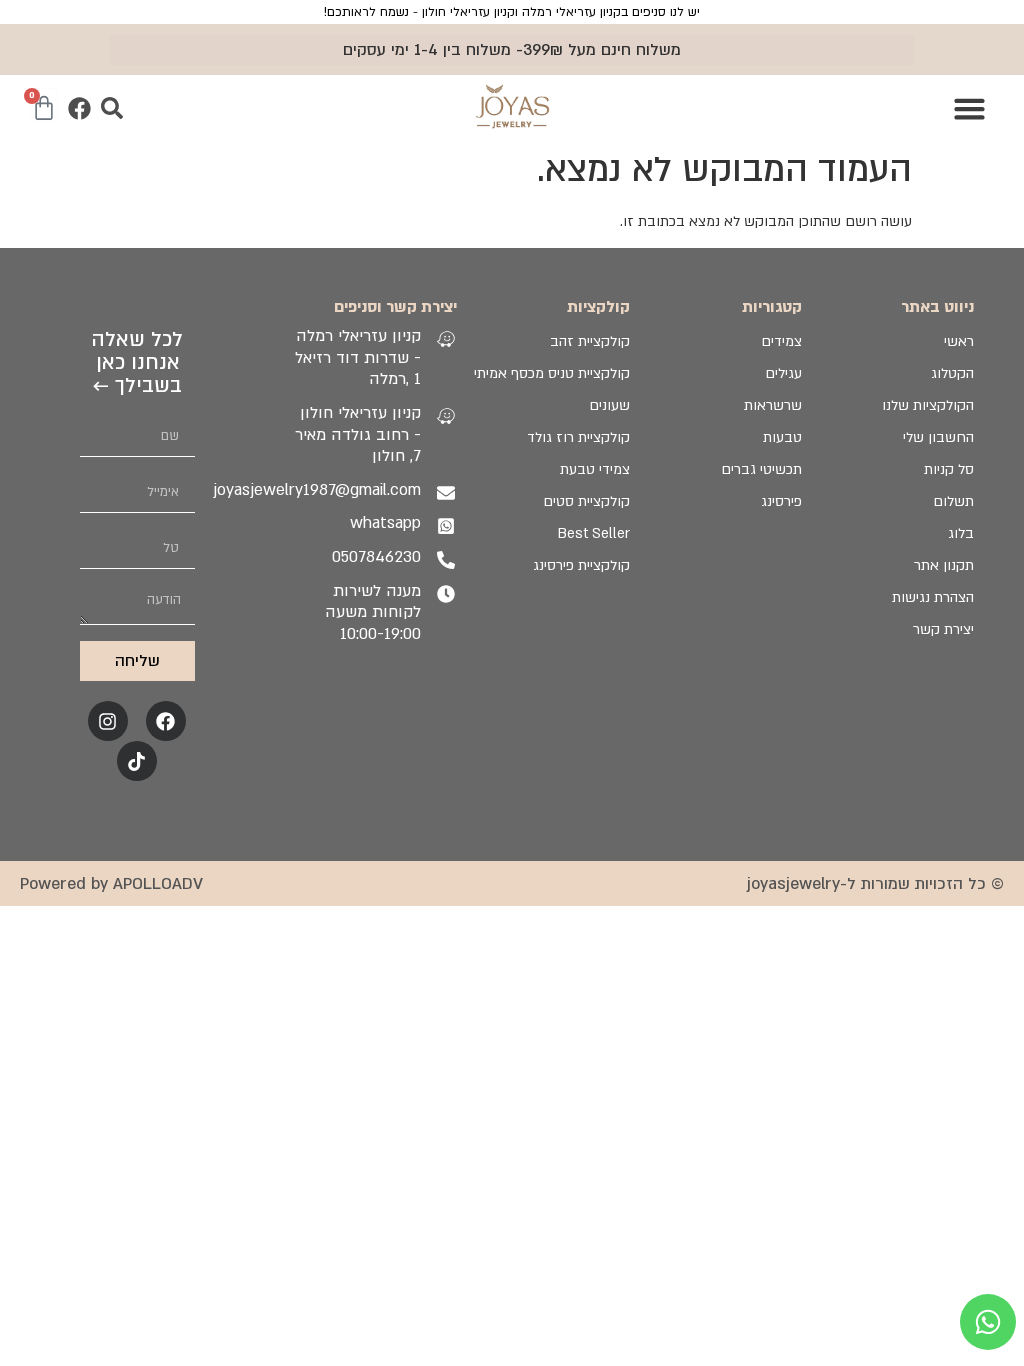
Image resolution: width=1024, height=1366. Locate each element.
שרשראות (773, 405)
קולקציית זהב (589, 341)
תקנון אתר (944, 565)
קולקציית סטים (586, 501)
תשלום (953, 501)
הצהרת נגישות (933, 597)
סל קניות (949, 469)
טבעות (782, 437)
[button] (970, 108)
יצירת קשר (943, 629)
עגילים (783, 373)
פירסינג (781, 501)
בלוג (961, 533)
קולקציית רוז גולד (578, 437)
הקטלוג (952, 373)
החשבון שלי (938, 437)
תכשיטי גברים (761, 469)
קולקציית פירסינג (581, 565)
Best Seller (593, 533)
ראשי (959, 341)
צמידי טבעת (594, 469)
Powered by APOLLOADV (111, 884)
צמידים (781, 341)
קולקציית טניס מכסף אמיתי (551, 373)
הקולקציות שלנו (928, 405)
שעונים (609, 405)
